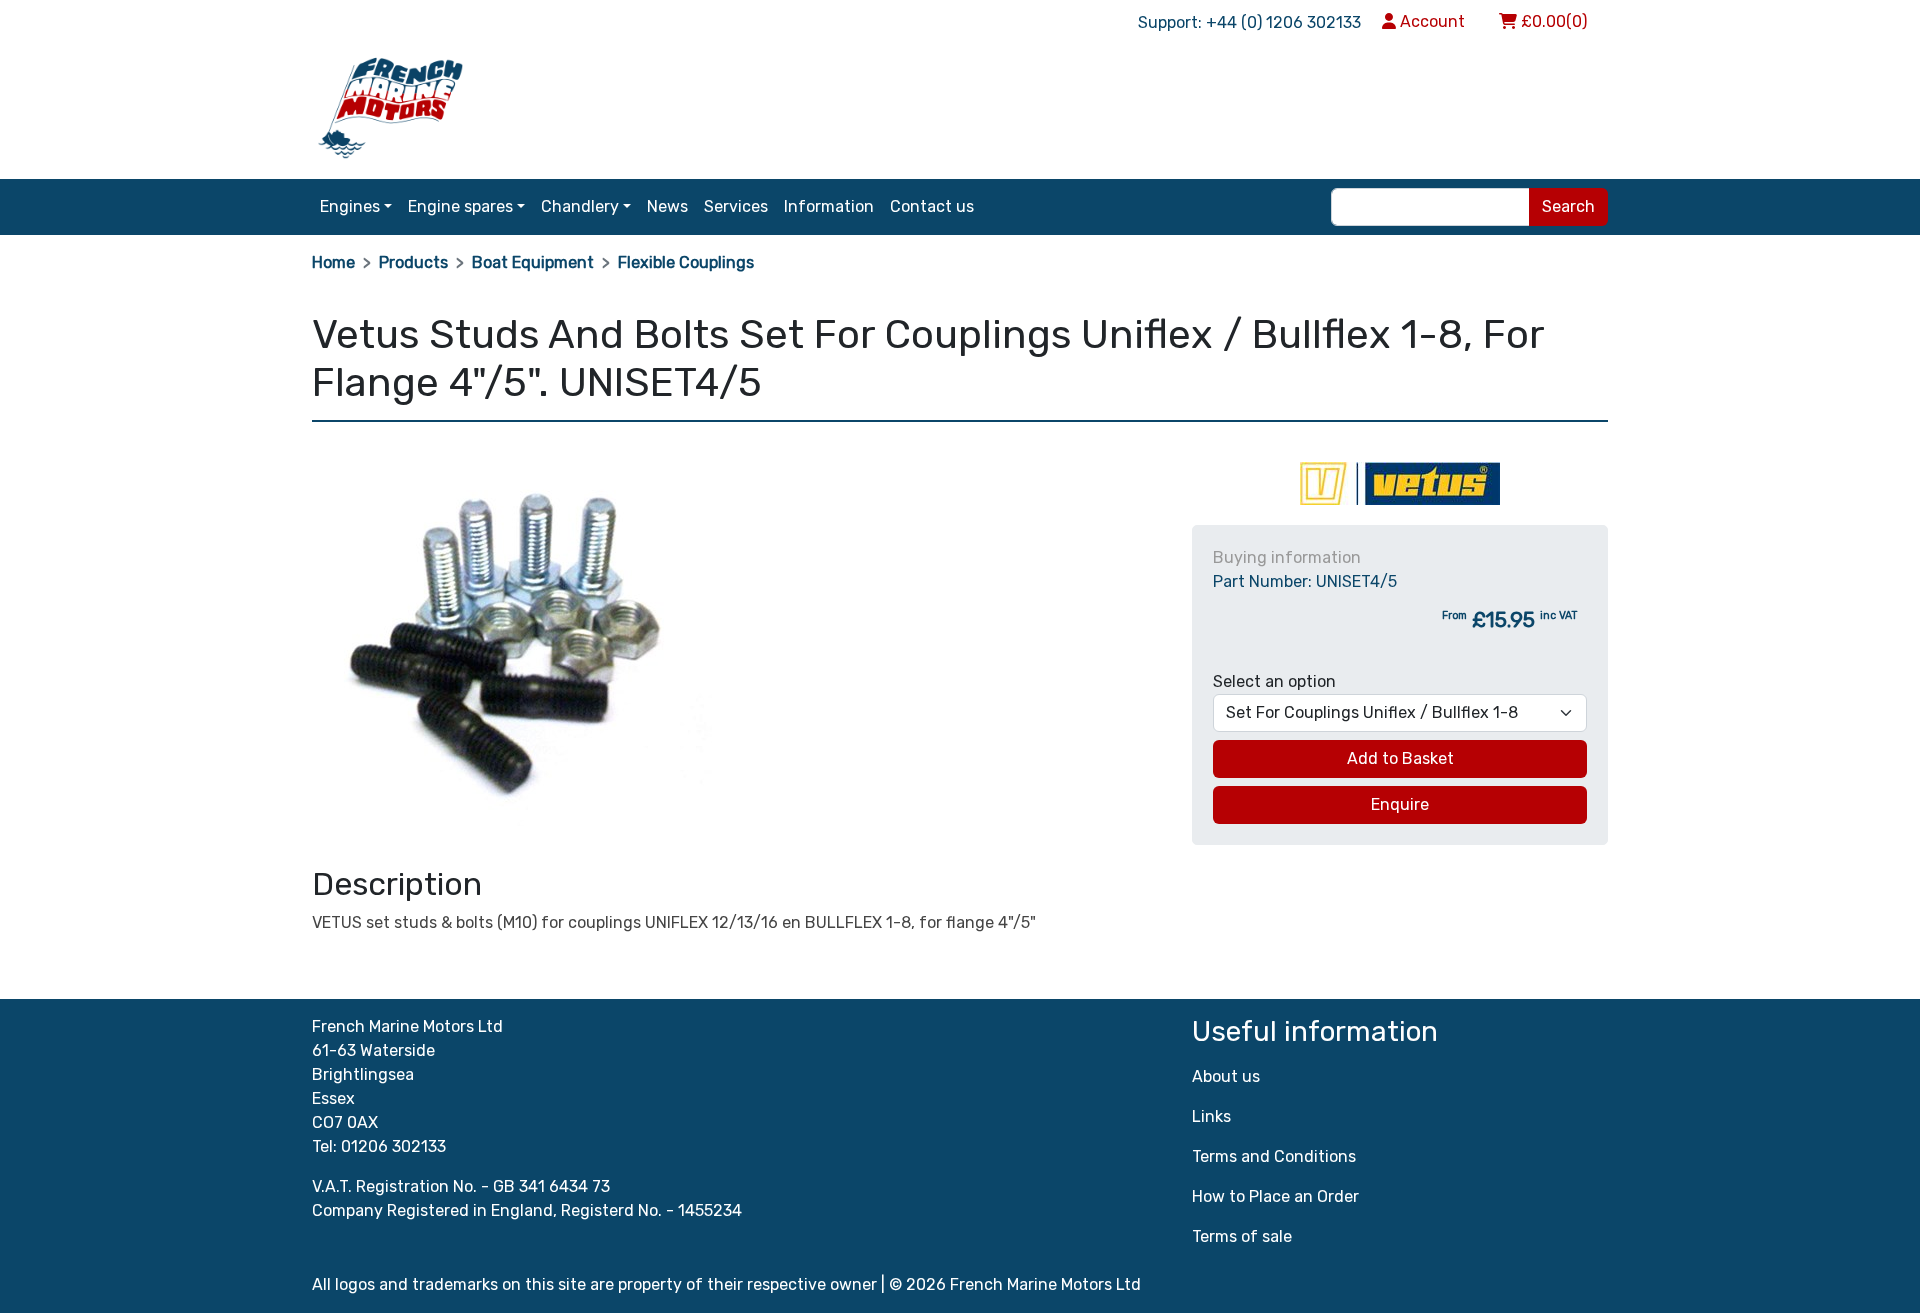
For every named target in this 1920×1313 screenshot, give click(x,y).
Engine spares (460, 206)
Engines (350, 206)
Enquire (1400, 804)
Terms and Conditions (1274, 1156)
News (667, 206)
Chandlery (580, 206)
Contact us (932, 206)
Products (413, 262)
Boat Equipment (533, 262)
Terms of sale (1242, 1236)
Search (1568, 206)
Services (736, 206)
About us (1226, 1076)
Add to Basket (1400, 758)
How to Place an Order (1275, 1196)
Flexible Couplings (686, 262)
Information (829, 206)
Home (333, 262)
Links (1211, 1116)
